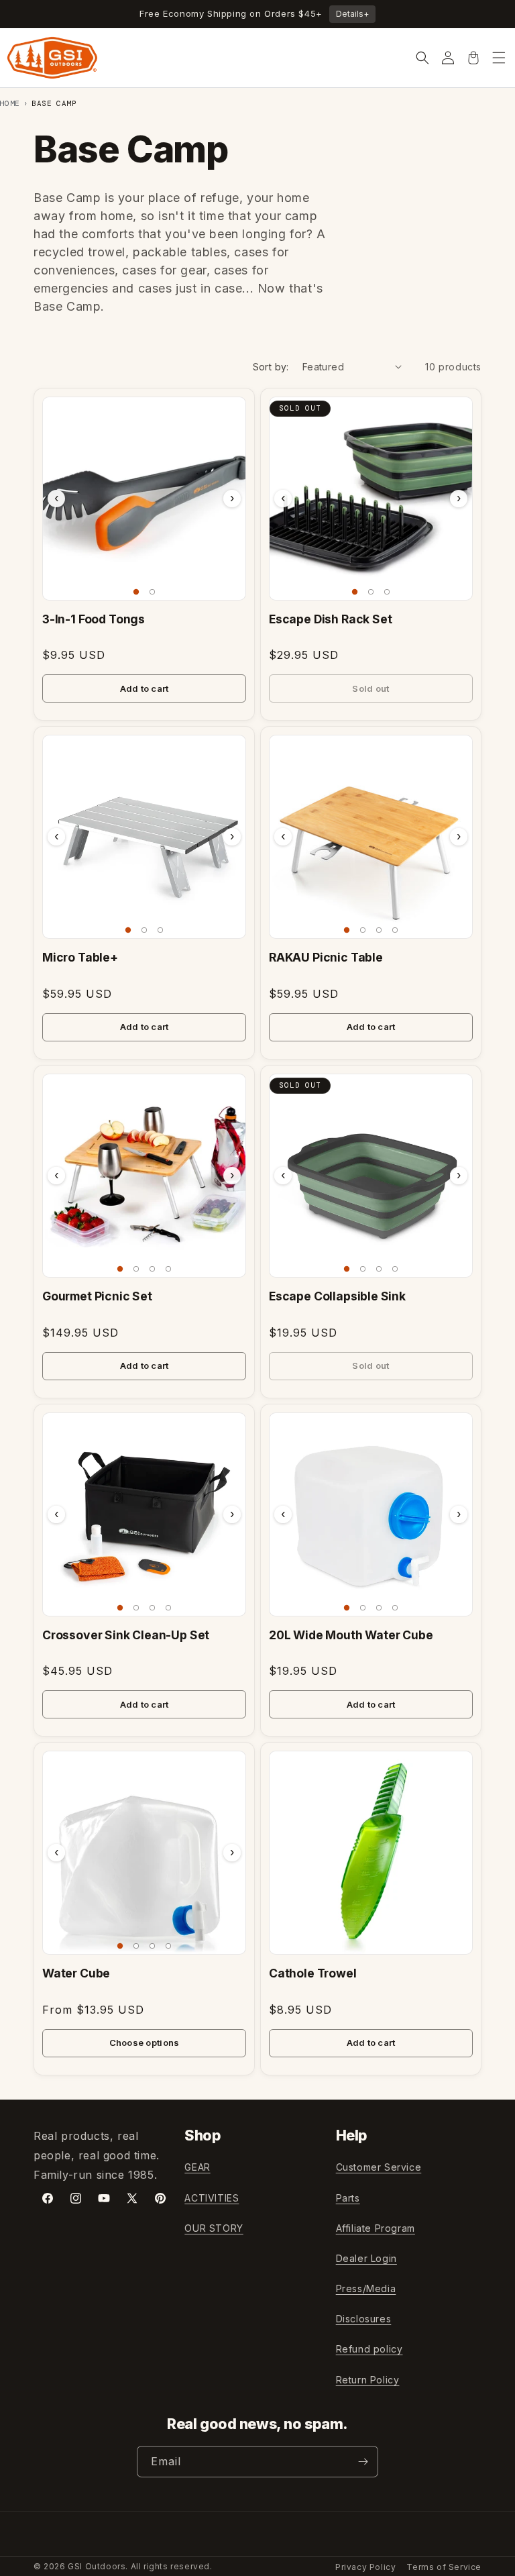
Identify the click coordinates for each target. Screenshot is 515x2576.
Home (10, 103)
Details (352, 14)
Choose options (145, 2043)
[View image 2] (152, 592)
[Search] (422, 58)
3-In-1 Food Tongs (94, 619)
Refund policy (369, 2349)
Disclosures (364, 2319)
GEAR (197, 2167)
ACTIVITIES (212, 2198)
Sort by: (271, 367)
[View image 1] (136, 592)
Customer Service (379, 2167)
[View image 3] (387, 592)
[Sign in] (448, 58)
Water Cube (76, 1973)
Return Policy (368, 2380)
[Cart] (473, 58)
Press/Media (366, 2288)
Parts (348, 2198)
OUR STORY (214, 2228)
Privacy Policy (365, 2567)
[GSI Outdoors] (52, 58)
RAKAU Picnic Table (326, 957)
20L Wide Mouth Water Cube (351, 1635)
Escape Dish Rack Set (331, 619)
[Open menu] (499, 58)
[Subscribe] (363, 2462)
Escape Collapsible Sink (337, 1296)
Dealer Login (366, 2258)
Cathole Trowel (313, 1973)
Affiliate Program (376, 2228)
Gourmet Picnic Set (97, 1296)
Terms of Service (444, 2567)
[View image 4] (395, 930)
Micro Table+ (80, 957)
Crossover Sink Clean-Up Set (126, 1635)
